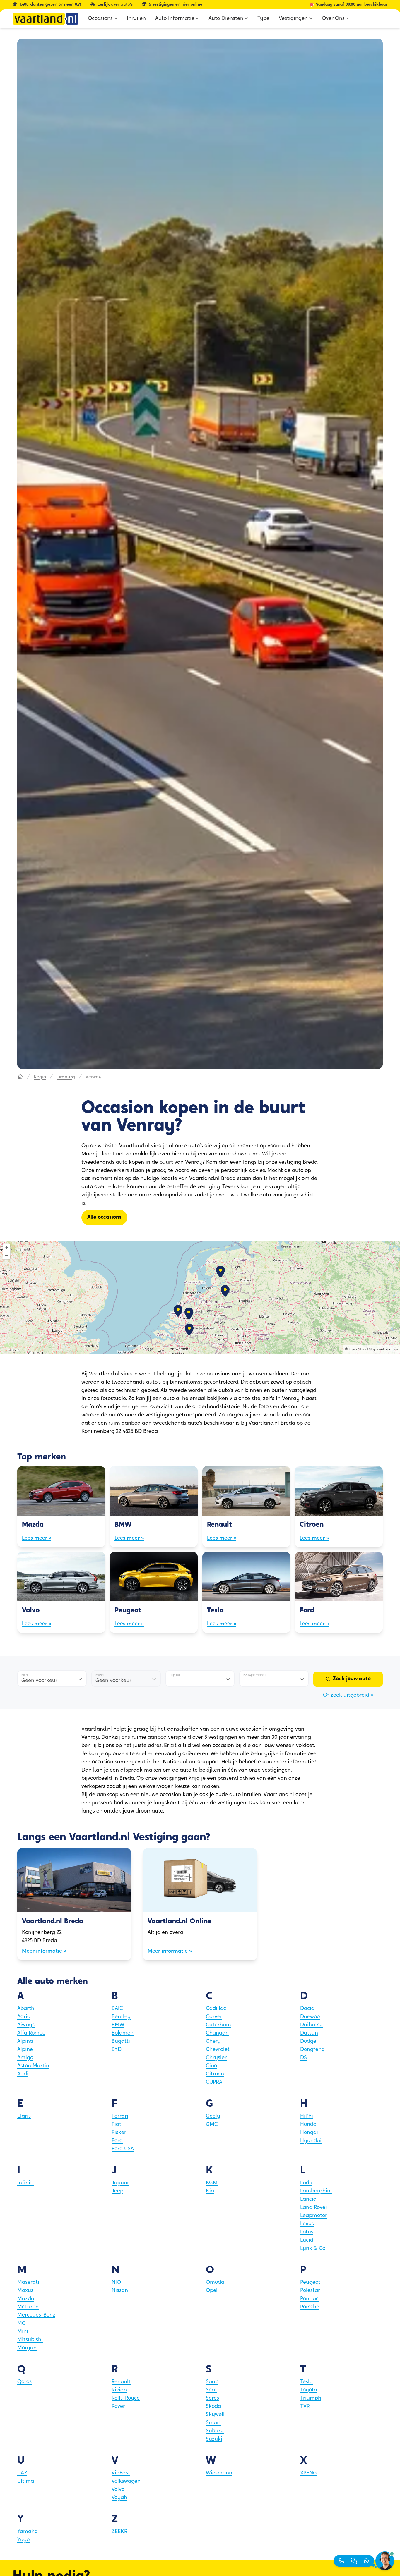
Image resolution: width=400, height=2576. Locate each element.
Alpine (25, 2050)
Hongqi (309, 2133)
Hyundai (311, 2141)
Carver (214, 2017)
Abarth (26, 2009)
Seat (211, 2390)
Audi (23, 2074)
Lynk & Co (313, 2249)
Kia (210, 2191)
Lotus (307, 2232)
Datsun (309, 2033)
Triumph (311, 2398)
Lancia (308, 2200)
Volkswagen (126, 2482)
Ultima (26, 2482)
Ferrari (120, 2116)
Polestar (310, 2291)
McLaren (28, 2307)
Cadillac (216, 2009)
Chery (213, 2042)
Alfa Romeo (31, 2033)
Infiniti (25, 2183)
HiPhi (307, 2116)
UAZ (22, 2473)
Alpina (25, 2042)
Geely (213, 2116)
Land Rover (314, 2208)
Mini (23, 2332)
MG (22, 2324)
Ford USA (123, 2149)
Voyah (119, 2498)
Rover (118, 2407)
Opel (212, 2291)
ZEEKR (119, 2532)
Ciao (211, 2066)
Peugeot (310, 2283)
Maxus (25, 2291)
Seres (212, 2398)
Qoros (24, 2382)
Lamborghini (316, 2191)
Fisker (119, 2133)
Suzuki (214, 2439)
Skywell (215, 2415)
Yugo (23, 2540)
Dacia (307, 2009)
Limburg (66, 1077)
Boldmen (123, 2033)
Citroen (215, 2074)
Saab (212, 2382)
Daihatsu (311, 2025)
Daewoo (310, 2017)
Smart (213, 2423)
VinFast (121, 2473)
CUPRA (214, 2083)
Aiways (26, 2025)
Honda (308, 2125)
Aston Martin (33, 2066)
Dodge (308, 2042)
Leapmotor (314, 2216)
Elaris (24, 2116)
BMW (118, 2025)
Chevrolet (218, 2050)
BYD (117, 2050)
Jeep (117, 2191)
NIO (116, 2283)
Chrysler (216, 2058)
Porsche (310, 2307)
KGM (212, 2183)
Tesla (306, 2382)
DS (304, 2058)
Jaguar (120, 2183)
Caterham (218, 2025)
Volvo (118, 2490)
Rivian (119, 2390)
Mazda (26, 2299)
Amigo (25, 2058)
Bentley (121, 2017)
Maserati (28, 2283)
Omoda (215, 2283)
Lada (306, 2183)
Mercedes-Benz (36, 2315)
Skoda (213, 2407)
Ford (117, 2141)
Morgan (27, 2348)
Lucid (307, 2240)
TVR (305, 2407)
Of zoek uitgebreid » (348, 1695)
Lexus (307, 2224)
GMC (212, 2125)
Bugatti (121, 2042)
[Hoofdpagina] (20, 1077)
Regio (40, 1077)
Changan (217, 2033)
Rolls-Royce (126, 2398)
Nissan (120, 2291)
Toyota (309, 2390)
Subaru (215, 2431)
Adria (24, 2017)
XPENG (308, 2473)
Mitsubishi (30, 2340)
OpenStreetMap (363, 1349)
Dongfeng (312, 2050)
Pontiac (309, 2299)
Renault (121, 2382)
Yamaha (28, 2532)
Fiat (116, 2125)
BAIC (117, 2009)
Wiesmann (219, 2473)
